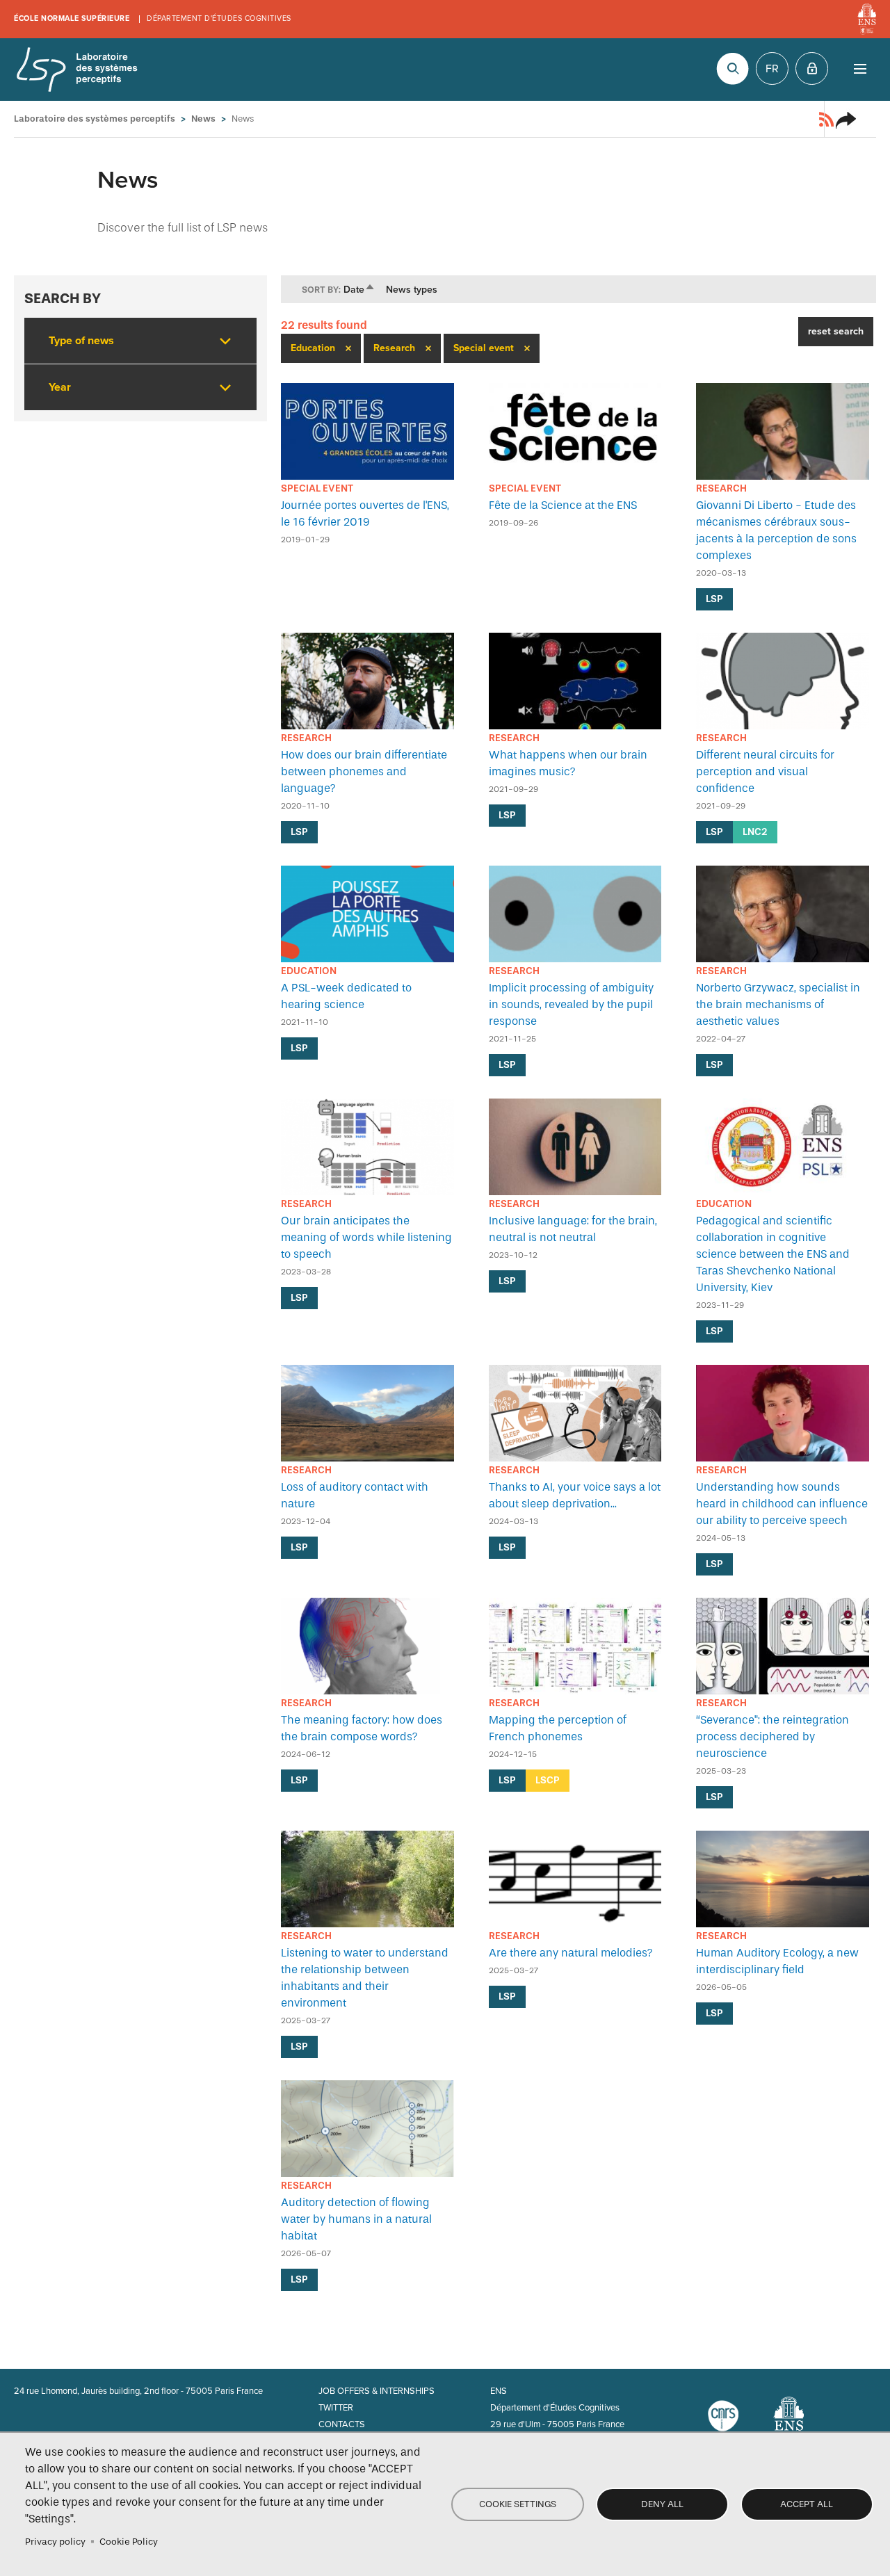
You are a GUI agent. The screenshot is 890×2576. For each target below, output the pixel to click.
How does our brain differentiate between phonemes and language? (364, 771)
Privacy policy (55, 2542)
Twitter (336, 2408)
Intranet (812, 68)
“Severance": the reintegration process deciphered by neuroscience (772, 1736)
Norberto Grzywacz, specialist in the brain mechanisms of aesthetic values (778, 1004)
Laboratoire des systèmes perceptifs (76, 70)
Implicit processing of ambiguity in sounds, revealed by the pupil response (571, 1004)
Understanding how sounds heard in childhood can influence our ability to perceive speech (782, 1504)
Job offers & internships (377, 2391)
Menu (860, 68)
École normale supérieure (72, 18)
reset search (836, 331)
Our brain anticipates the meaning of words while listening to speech (366, 1237)
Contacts (342, 2424)
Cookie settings (518, 2504)
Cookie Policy (129, 2542)
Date (359, 290)
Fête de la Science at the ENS (563, 505)
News (203, 119)
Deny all (662, 2504)
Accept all (807, 2504)
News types (412, 290)
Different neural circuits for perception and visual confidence (765, 771)
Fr (772, 69)
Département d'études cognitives (219, 18)
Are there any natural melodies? (571, 1953)
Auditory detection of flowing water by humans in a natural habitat (356, 2219)
